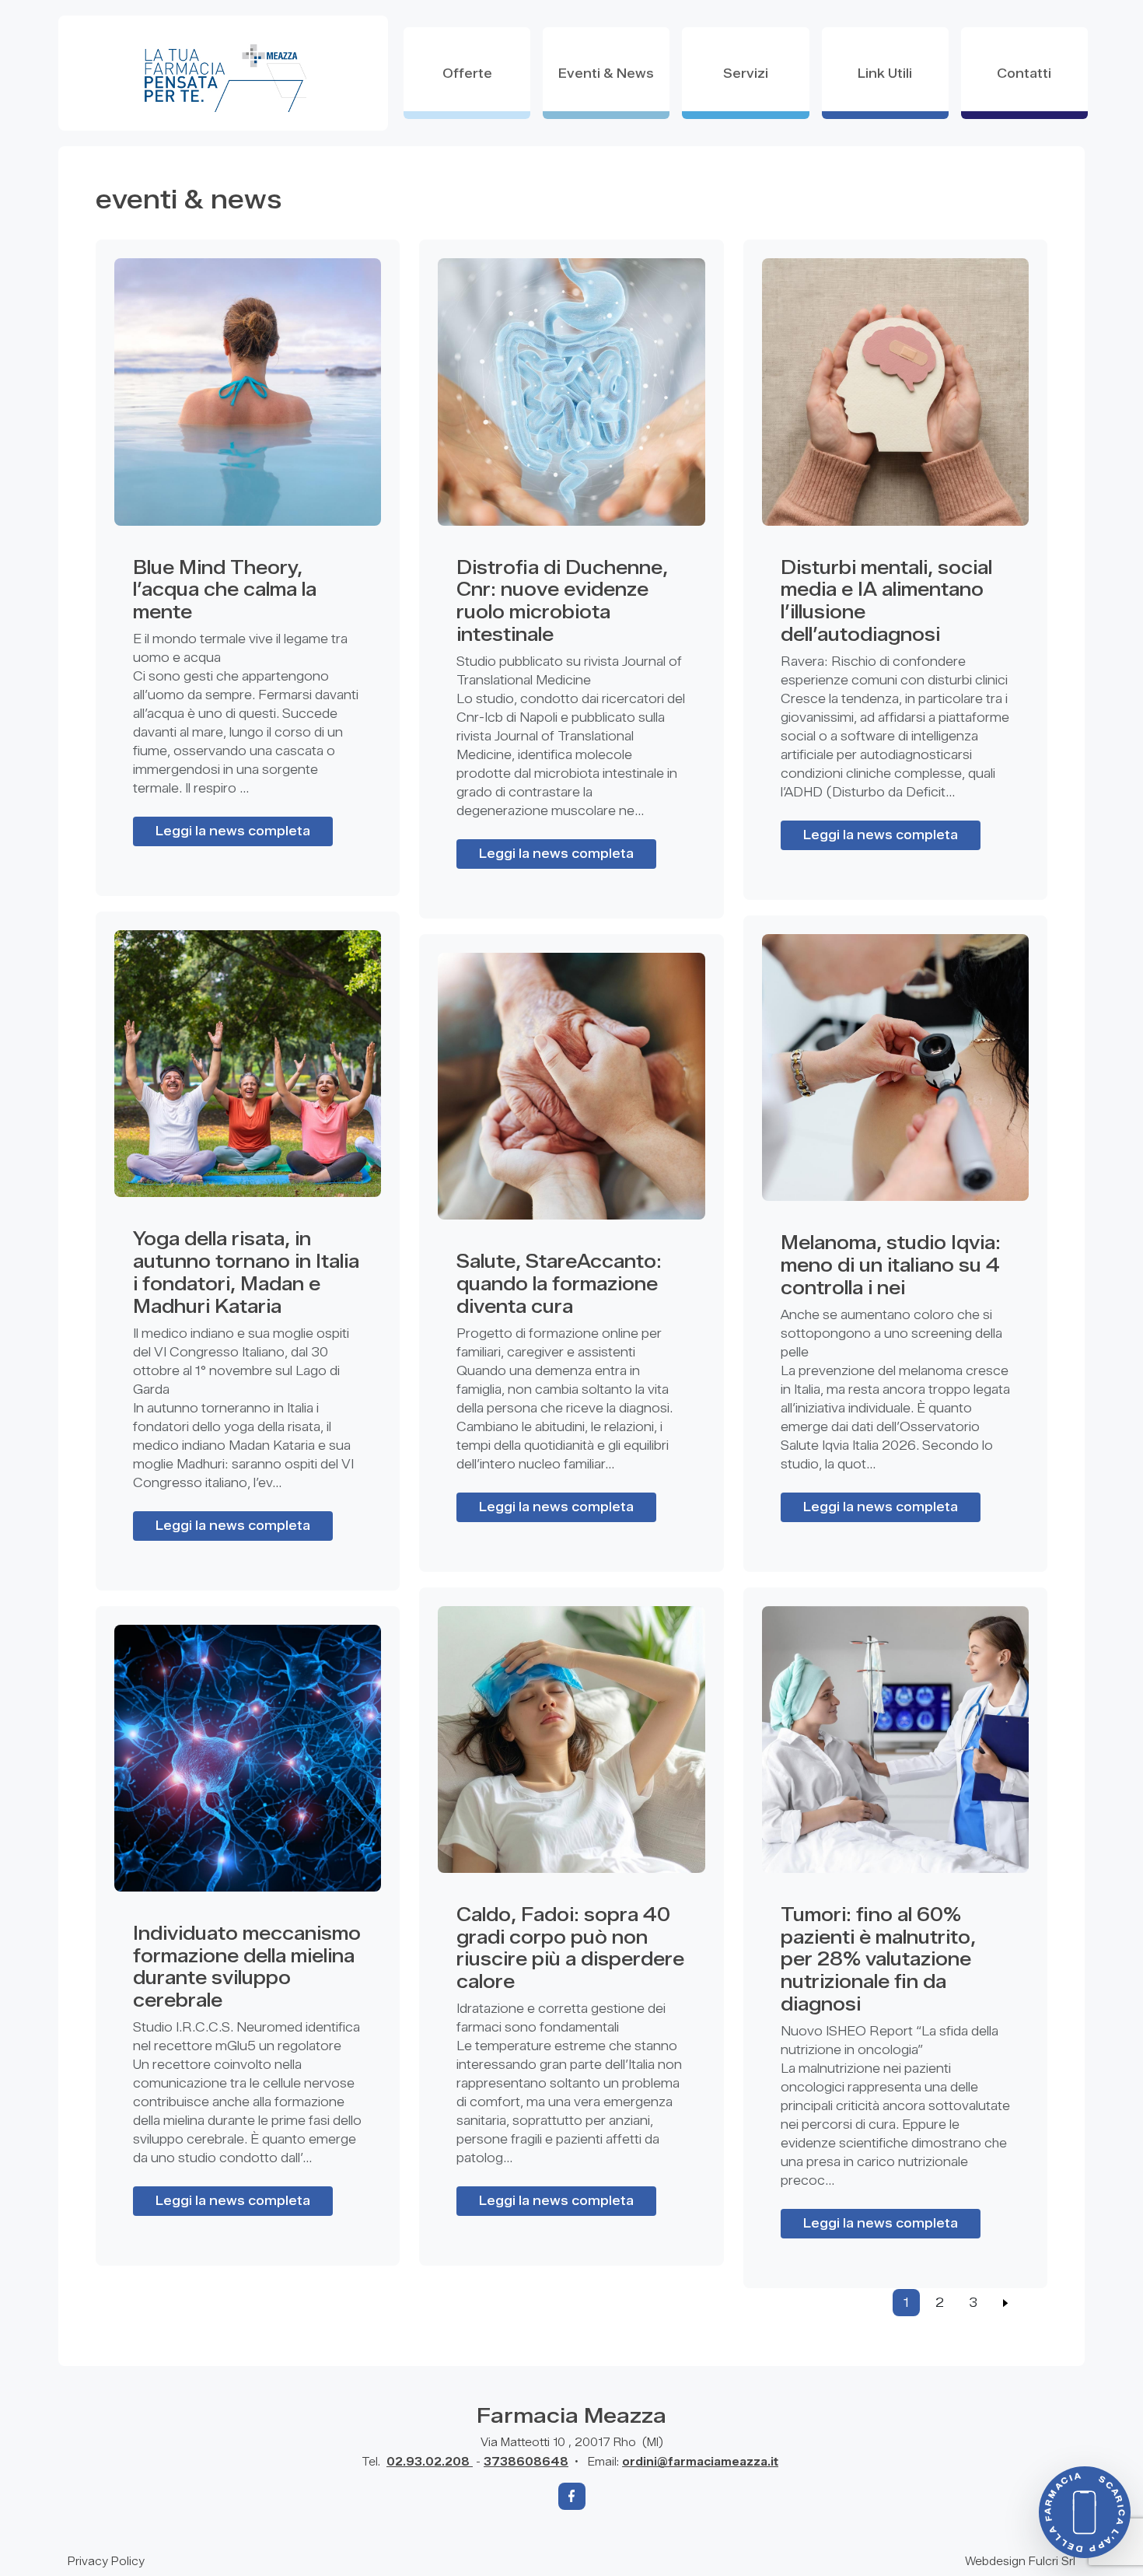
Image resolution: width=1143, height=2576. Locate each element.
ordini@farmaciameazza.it (700, 2462)
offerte (467, 73)
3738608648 (526, 2462)
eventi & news (606, 73)
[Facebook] (572, 2496)
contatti (1024, 73)
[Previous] (1006, 2303)
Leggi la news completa (233, 831)
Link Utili (885, 73)
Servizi (746, 73)
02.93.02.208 (430, 2462)
